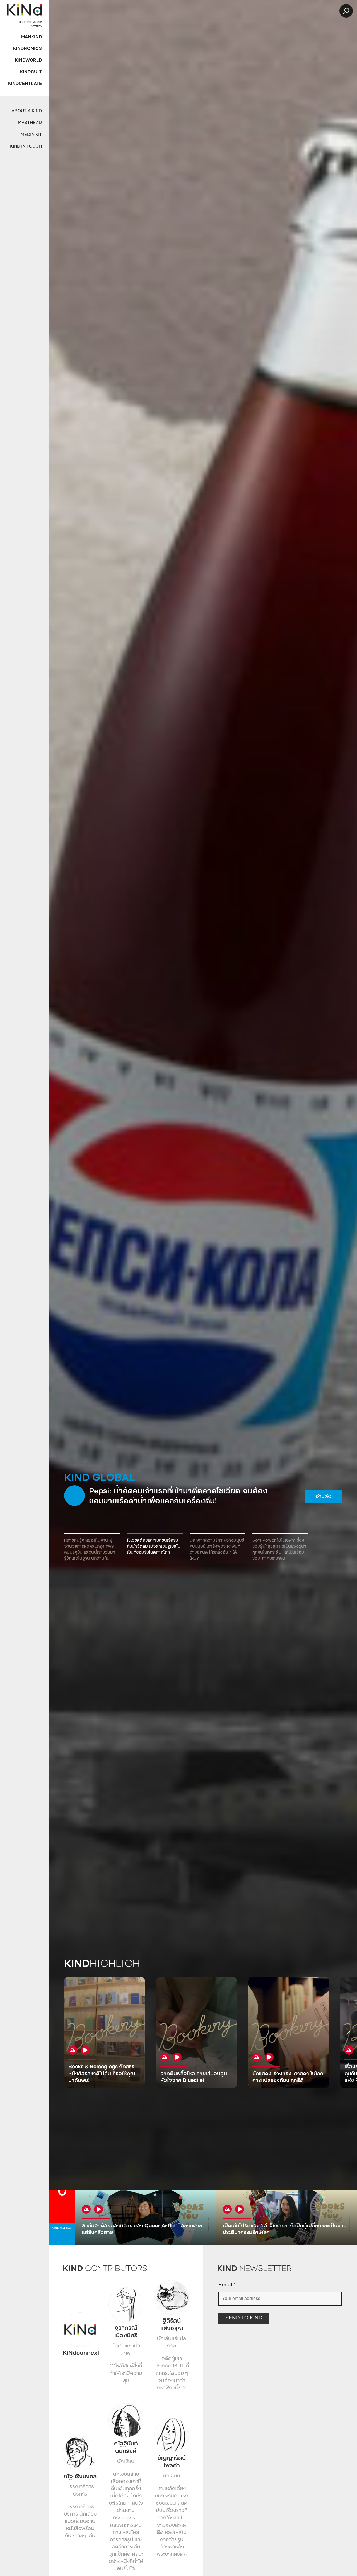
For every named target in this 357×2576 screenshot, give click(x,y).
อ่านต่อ (198, 1499)
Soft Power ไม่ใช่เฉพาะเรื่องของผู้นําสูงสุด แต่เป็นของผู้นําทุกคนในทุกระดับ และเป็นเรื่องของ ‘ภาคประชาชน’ (279, 1550)
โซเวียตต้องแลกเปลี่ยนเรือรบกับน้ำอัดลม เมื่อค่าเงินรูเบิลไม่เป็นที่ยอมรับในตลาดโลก (154, 1547)
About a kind (27, 111)
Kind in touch (26, 147)
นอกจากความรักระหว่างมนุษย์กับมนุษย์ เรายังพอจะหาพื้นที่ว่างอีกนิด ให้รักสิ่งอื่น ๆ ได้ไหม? (217, 1550)
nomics (62, 2228)
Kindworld (28, 61)
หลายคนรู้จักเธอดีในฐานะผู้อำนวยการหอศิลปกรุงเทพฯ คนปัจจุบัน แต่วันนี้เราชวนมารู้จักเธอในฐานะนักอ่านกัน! (90, 1550)
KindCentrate (25, 84)
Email (227, 2285)
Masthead (30, 123)
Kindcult (31, 72)
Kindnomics (27, 49)
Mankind (32, 37)
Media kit (31, 135)
